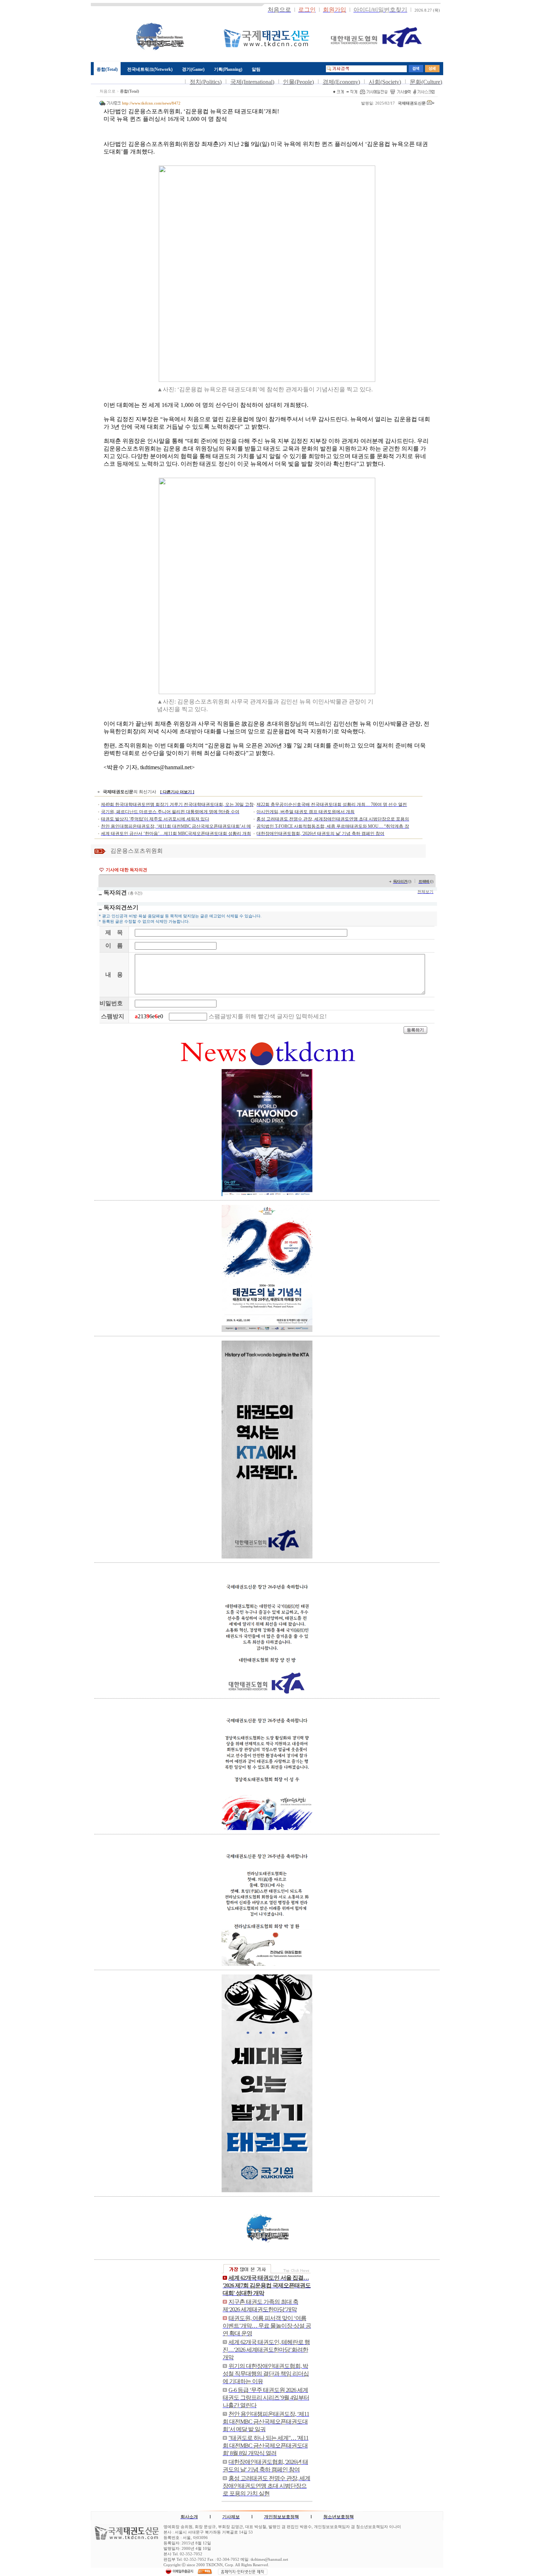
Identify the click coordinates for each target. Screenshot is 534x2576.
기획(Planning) (228, 69)
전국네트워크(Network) (150, 69)
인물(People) (298, 82)
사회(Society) (385, 82)
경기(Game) (193, 69)
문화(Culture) (426, 82)
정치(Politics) (206, 82)
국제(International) (252, 82)
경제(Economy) (341, 82)
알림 (256, 69)
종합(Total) (107, 69)
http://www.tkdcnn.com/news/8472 (151, 103)
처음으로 (108, 91)
